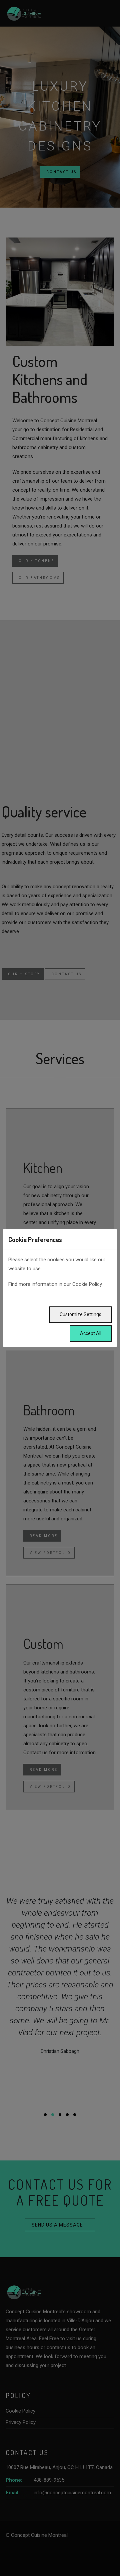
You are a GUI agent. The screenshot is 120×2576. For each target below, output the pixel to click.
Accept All (91, 1333)
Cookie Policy (87, 1284)
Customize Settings (80, 1314)
